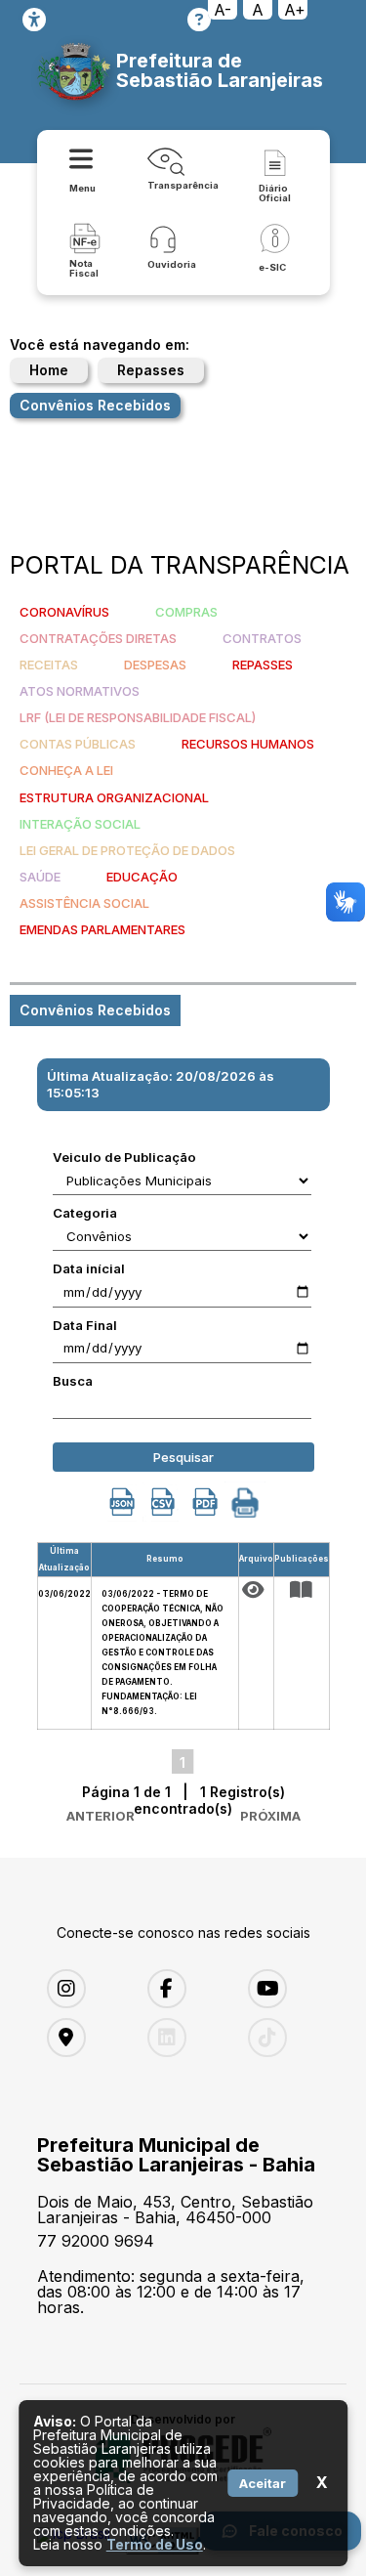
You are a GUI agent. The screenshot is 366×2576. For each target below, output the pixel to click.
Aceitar (263, 2483)
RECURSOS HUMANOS (248, 744)
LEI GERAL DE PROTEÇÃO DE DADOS (127, 850)
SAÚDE (40, 877)
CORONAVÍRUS (64, 612)
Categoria (85, 1213)
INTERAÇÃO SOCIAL (80, 824)
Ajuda (199, 20)
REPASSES (263, 665)
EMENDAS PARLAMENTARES (102, 929)
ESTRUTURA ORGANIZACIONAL (114, 797)
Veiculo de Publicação (124, 1157)
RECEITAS (49, 665)
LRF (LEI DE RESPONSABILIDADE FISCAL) (138, 717)
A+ (295, 10)
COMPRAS (186, 612)
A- (223, 10)
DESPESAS (155, 665)
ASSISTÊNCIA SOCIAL (84, 903)
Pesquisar (183, 1457)
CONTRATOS (262, 638)
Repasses (151, 370)
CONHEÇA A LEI (66, 770)
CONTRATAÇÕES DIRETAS (98, 638)
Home (49, 370)
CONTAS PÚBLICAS (78, 744)
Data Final (85, 1325)
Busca (73, 1381)
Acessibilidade (34, 20)
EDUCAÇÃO (142, 877)
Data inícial (89, 1268)
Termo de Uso (155, 2544)
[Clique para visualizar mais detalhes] (302, 1590)
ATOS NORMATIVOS (80, 691)
